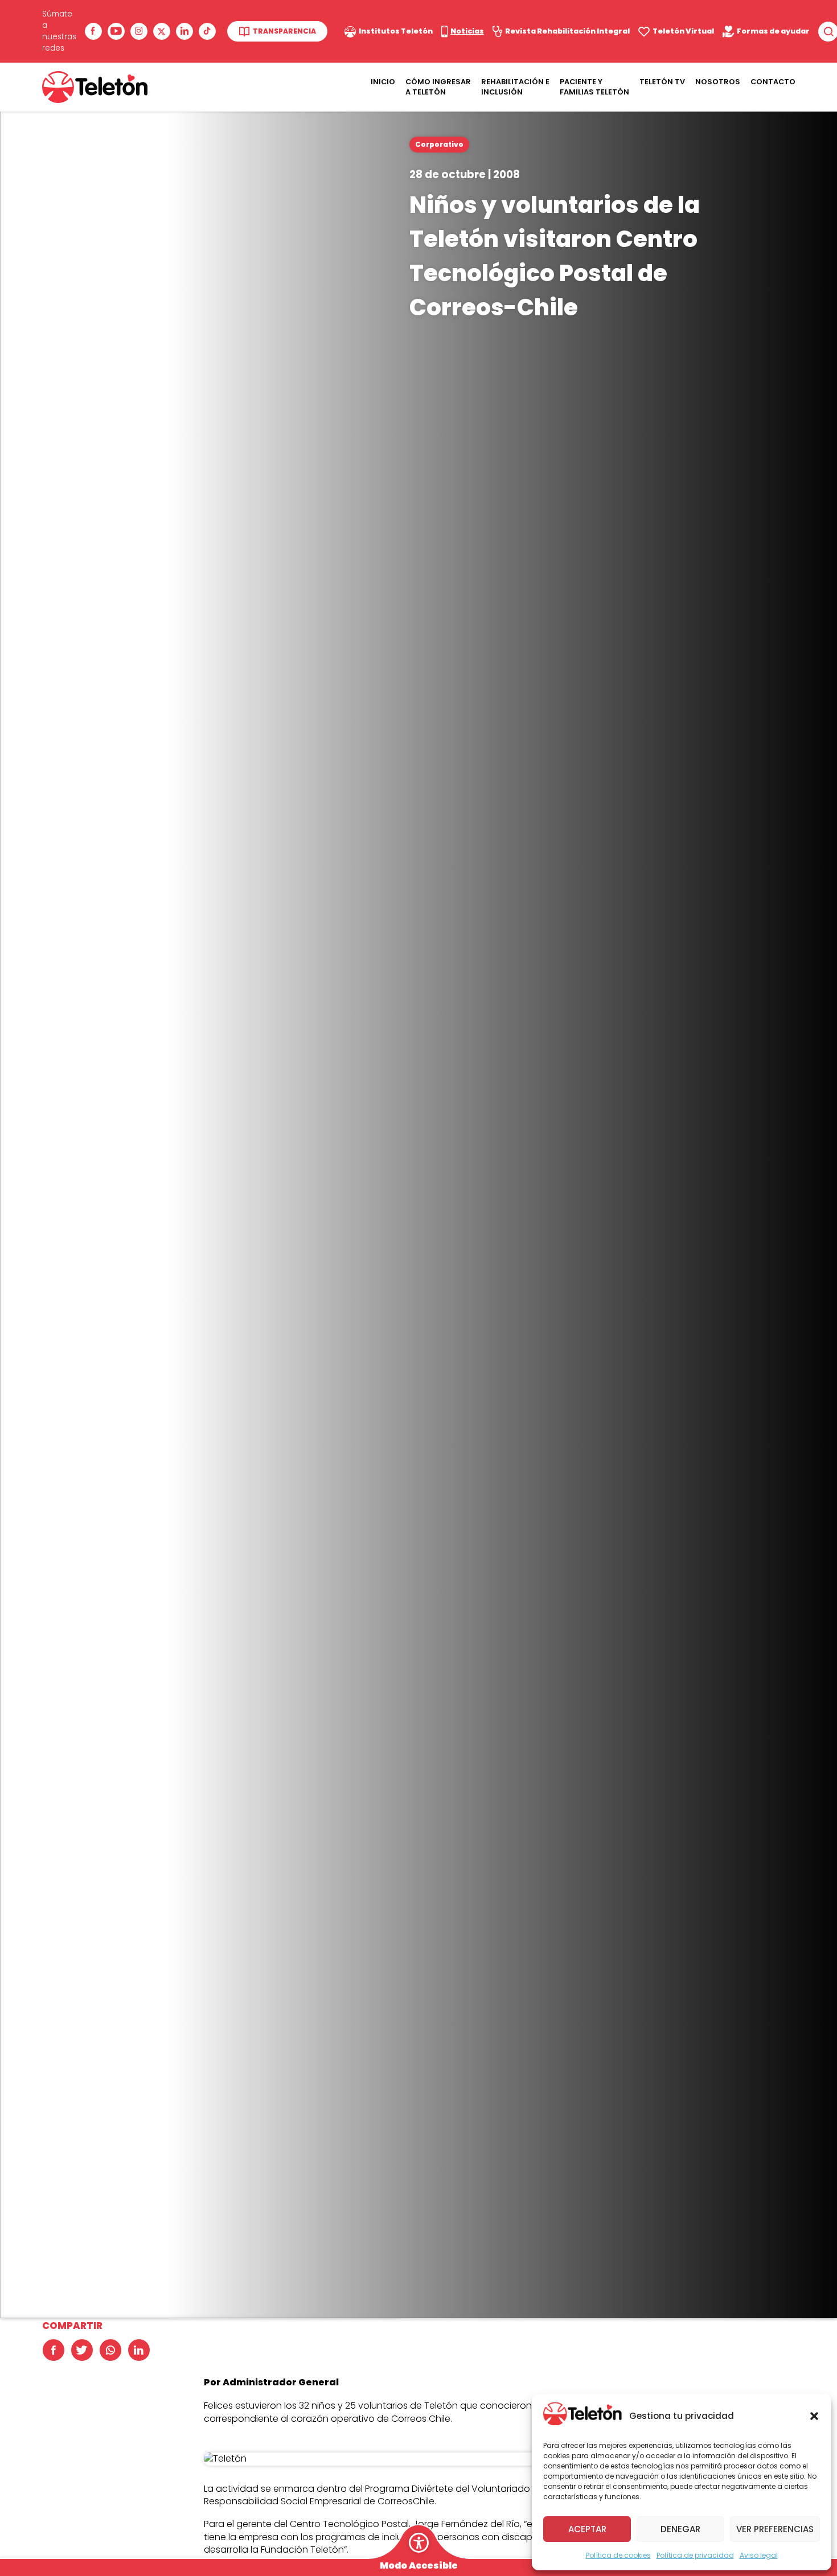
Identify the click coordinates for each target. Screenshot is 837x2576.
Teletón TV (662, 82)
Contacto (773, 82)
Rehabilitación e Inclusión (515, 87)
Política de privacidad (695, 2555)
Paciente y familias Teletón (594, 87)
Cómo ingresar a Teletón (438, 87)
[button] (814, 2416)
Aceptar (587, 2529)
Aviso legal (759, 2555)
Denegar (680, 2529)
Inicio (383, 82)
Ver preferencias (775, 2529)
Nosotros (718, 82)
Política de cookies (618, 2555)
